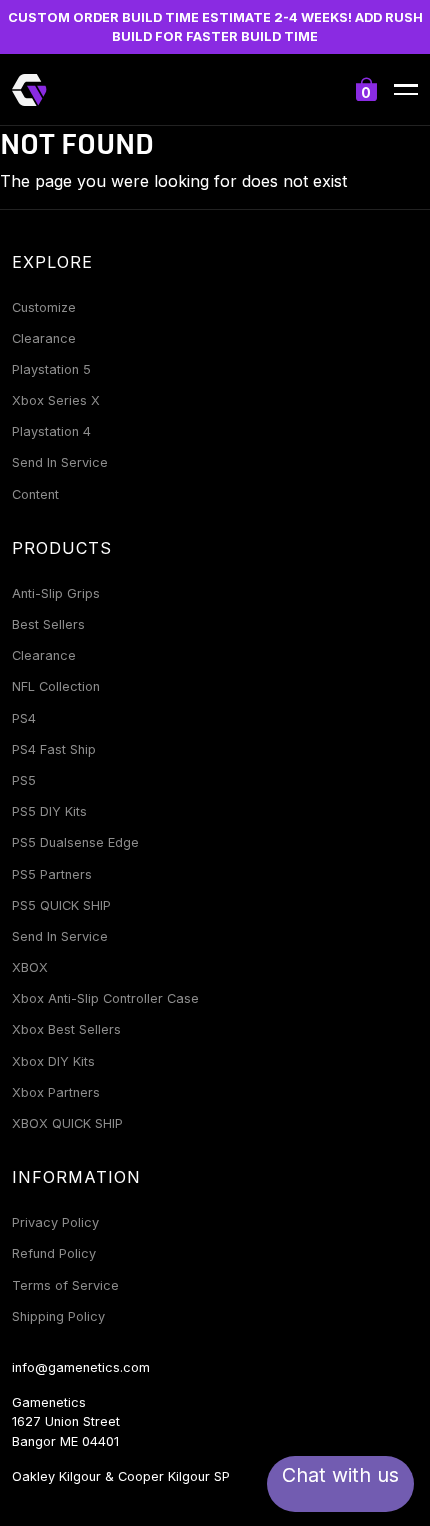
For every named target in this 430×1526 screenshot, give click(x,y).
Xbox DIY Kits (53, 1061)
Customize (44, 307)
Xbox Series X (56, 400)
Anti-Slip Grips (56, 593)
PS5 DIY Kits (49, 811)
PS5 (24, 780)
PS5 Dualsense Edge (75, 842)
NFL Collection (56, 686)
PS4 (24, 718)
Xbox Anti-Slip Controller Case (105, 998)
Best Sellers (48, 624)
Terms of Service (65, 1285)
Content (35, 494)
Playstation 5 (51, 369)
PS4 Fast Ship (54, 749)
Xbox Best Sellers (66, 1029)
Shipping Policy (58, 1316)
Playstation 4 (51, 431)
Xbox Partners (56, 1092)
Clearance (44, 338)
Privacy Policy (55, 1222)
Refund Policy (54, 1253)
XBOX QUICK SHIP (67, 1123)
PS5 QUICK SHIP (61, 905)
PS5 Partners (52, 874)
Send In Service (60, 462)
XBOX (30, 967)
